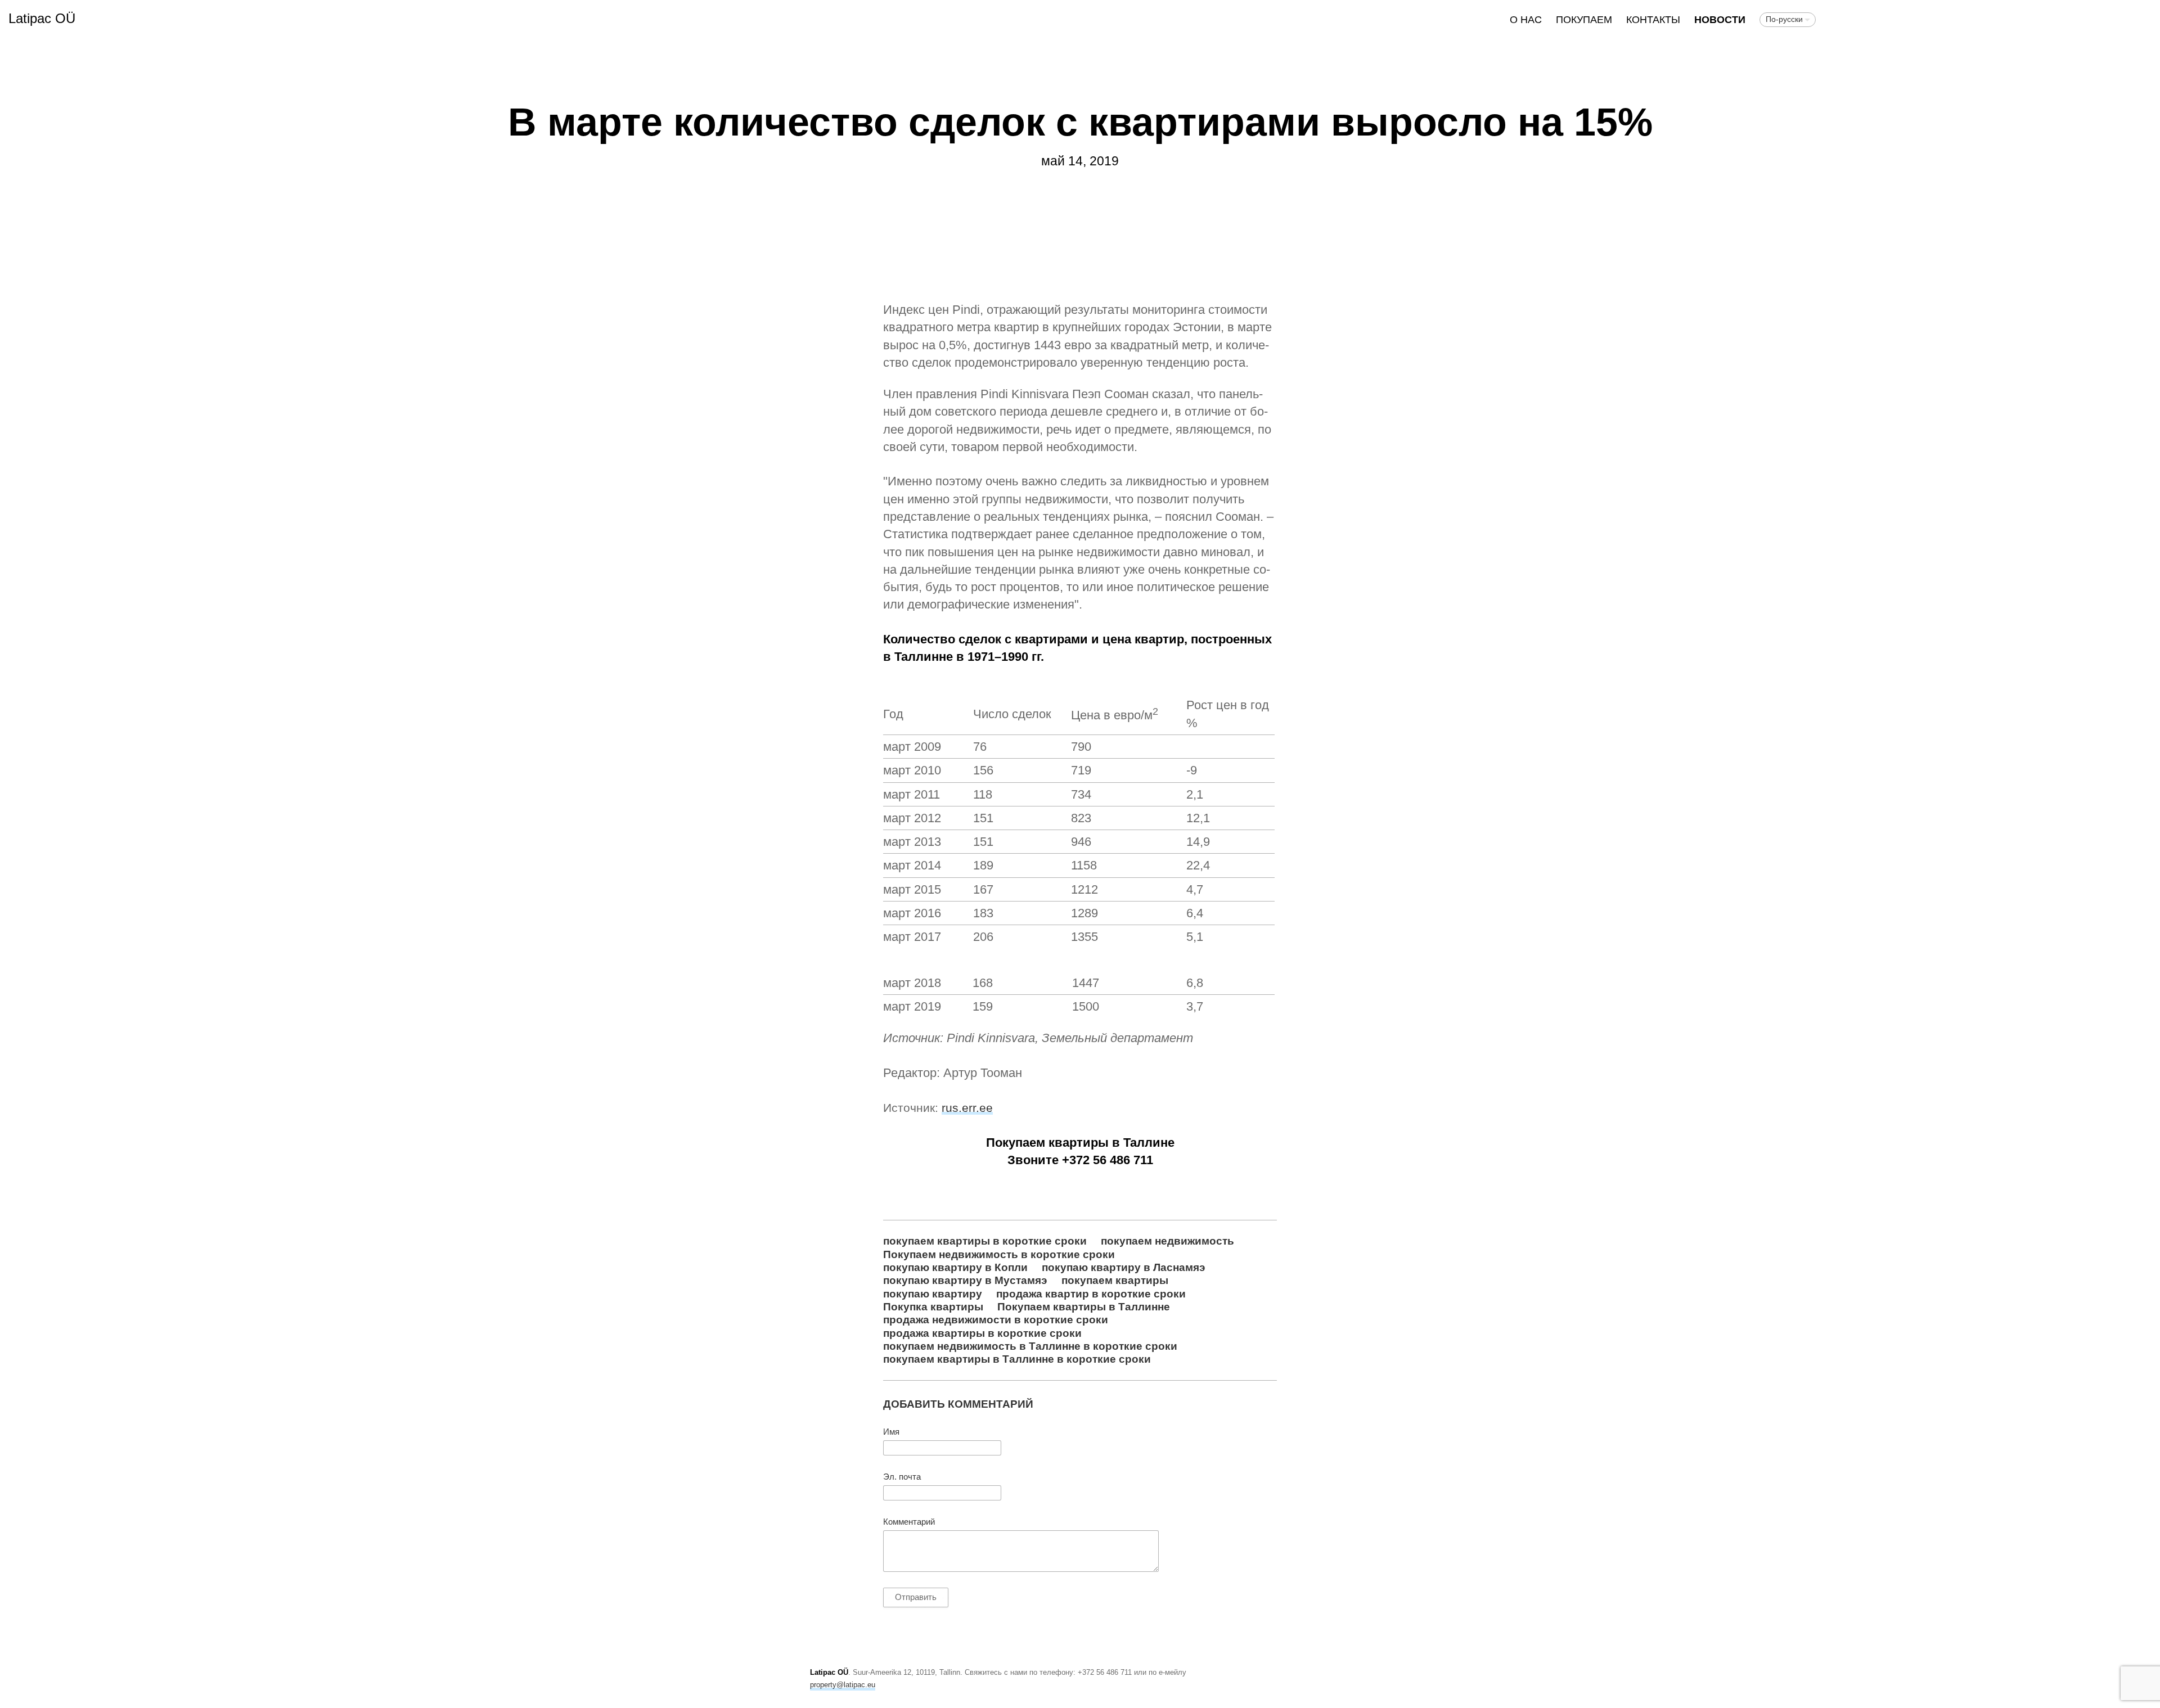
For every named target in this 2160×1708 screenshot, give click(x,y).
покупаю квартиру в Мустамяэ (965, 1280)
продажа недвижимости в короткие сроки (996, 1319)
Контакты (1653, 20)
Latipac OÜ (42, 18)
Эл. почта (902, 1477)
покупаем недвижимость (1167, 1241)
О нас (1526, 20)
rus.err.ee (967, 1108)
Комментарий (909, 1522)
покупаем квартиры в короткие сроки (985, 1241)
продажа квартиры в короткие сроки (982, 1333)
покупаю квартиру (933, 1294)
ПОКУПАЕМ (1584, 20)
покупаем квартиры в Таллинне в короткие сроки (1017, 1359)
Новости (1720, 20)
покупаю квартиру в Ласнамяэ (1124, 1267)
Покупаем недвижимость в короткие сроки (999, 1254)
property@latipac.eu (843, 1685)
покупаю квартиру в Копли (955, 1267)
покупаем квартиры (1115, 1280)
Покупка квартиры (933, 1306)
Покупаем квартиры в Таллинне (1084, 1306)
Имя (891, 1432)
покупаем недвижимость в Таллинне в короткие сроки (1030, 1346)
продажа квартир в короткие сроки (1091, 1294)
